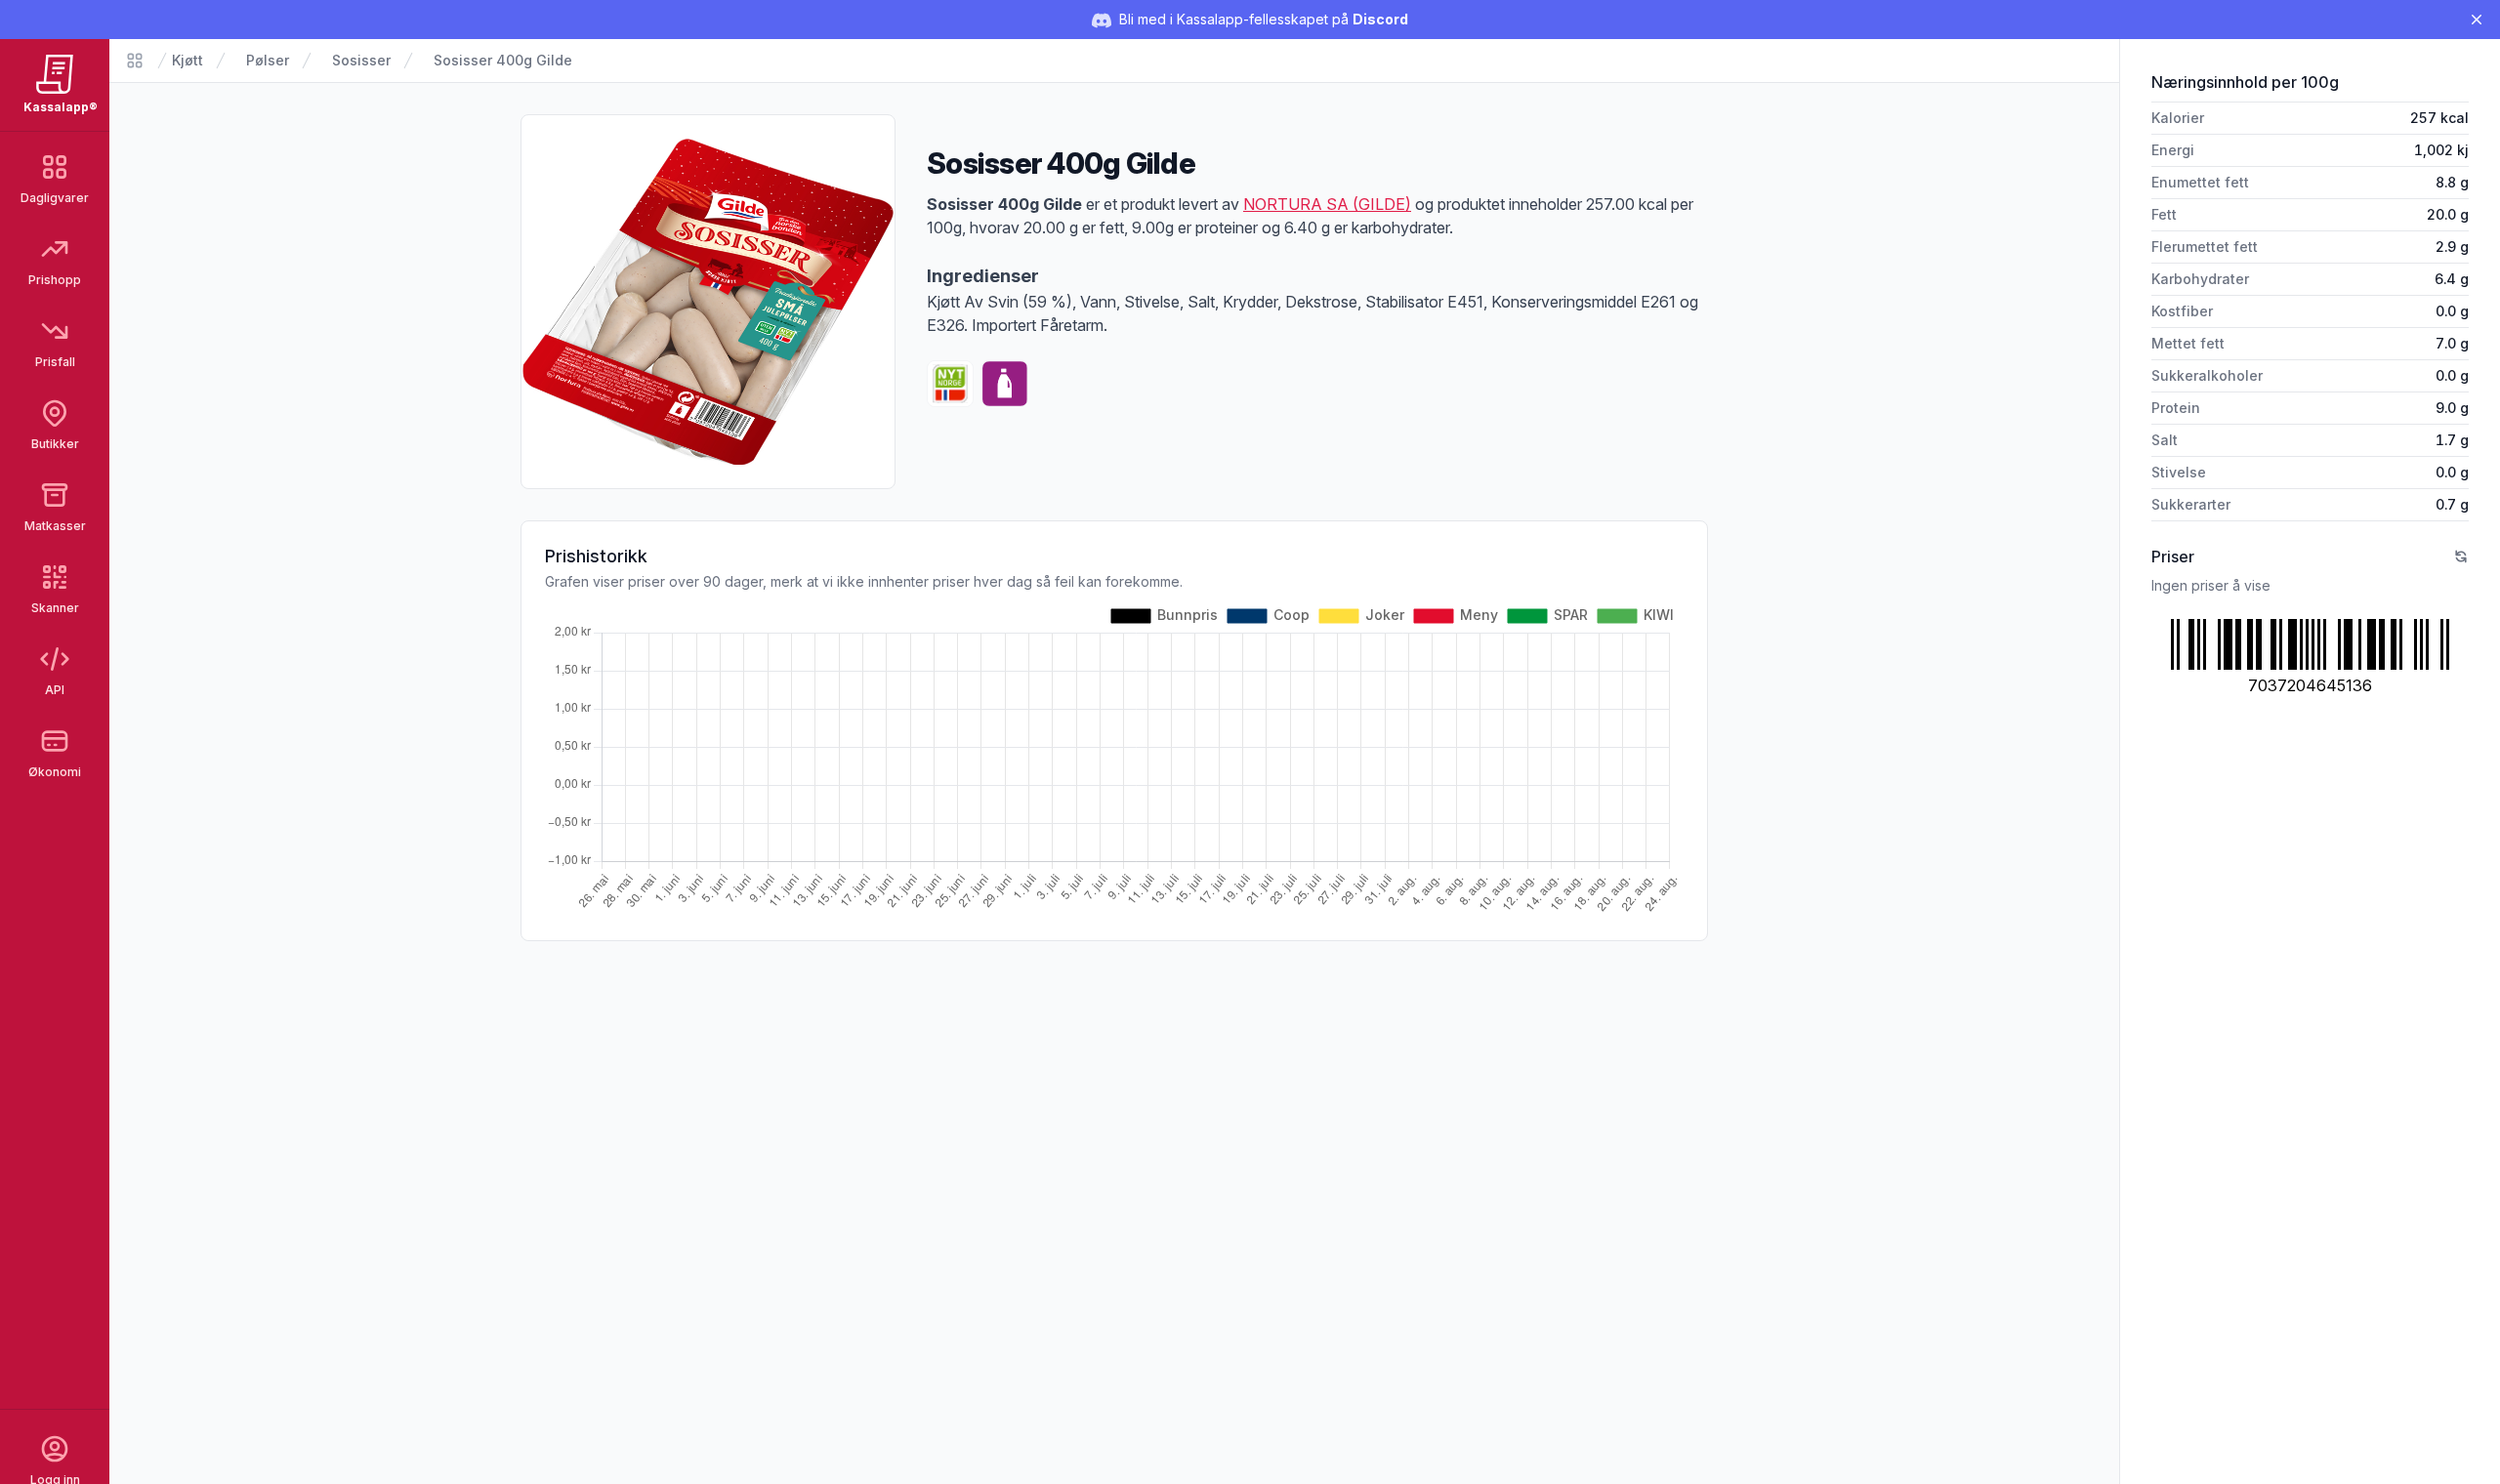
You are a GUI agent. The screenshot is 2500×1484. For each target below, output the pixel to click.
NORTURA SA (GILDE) (1327, 204)
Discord (1380, 19)
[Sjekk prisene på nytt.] (2461, 556)
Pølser (268, 60)
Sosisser (361, 60)
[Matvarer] (135, 61)
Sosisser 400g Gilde (503, 60)
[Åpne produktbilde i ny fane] (708, 302)
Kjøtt (187, 60)
